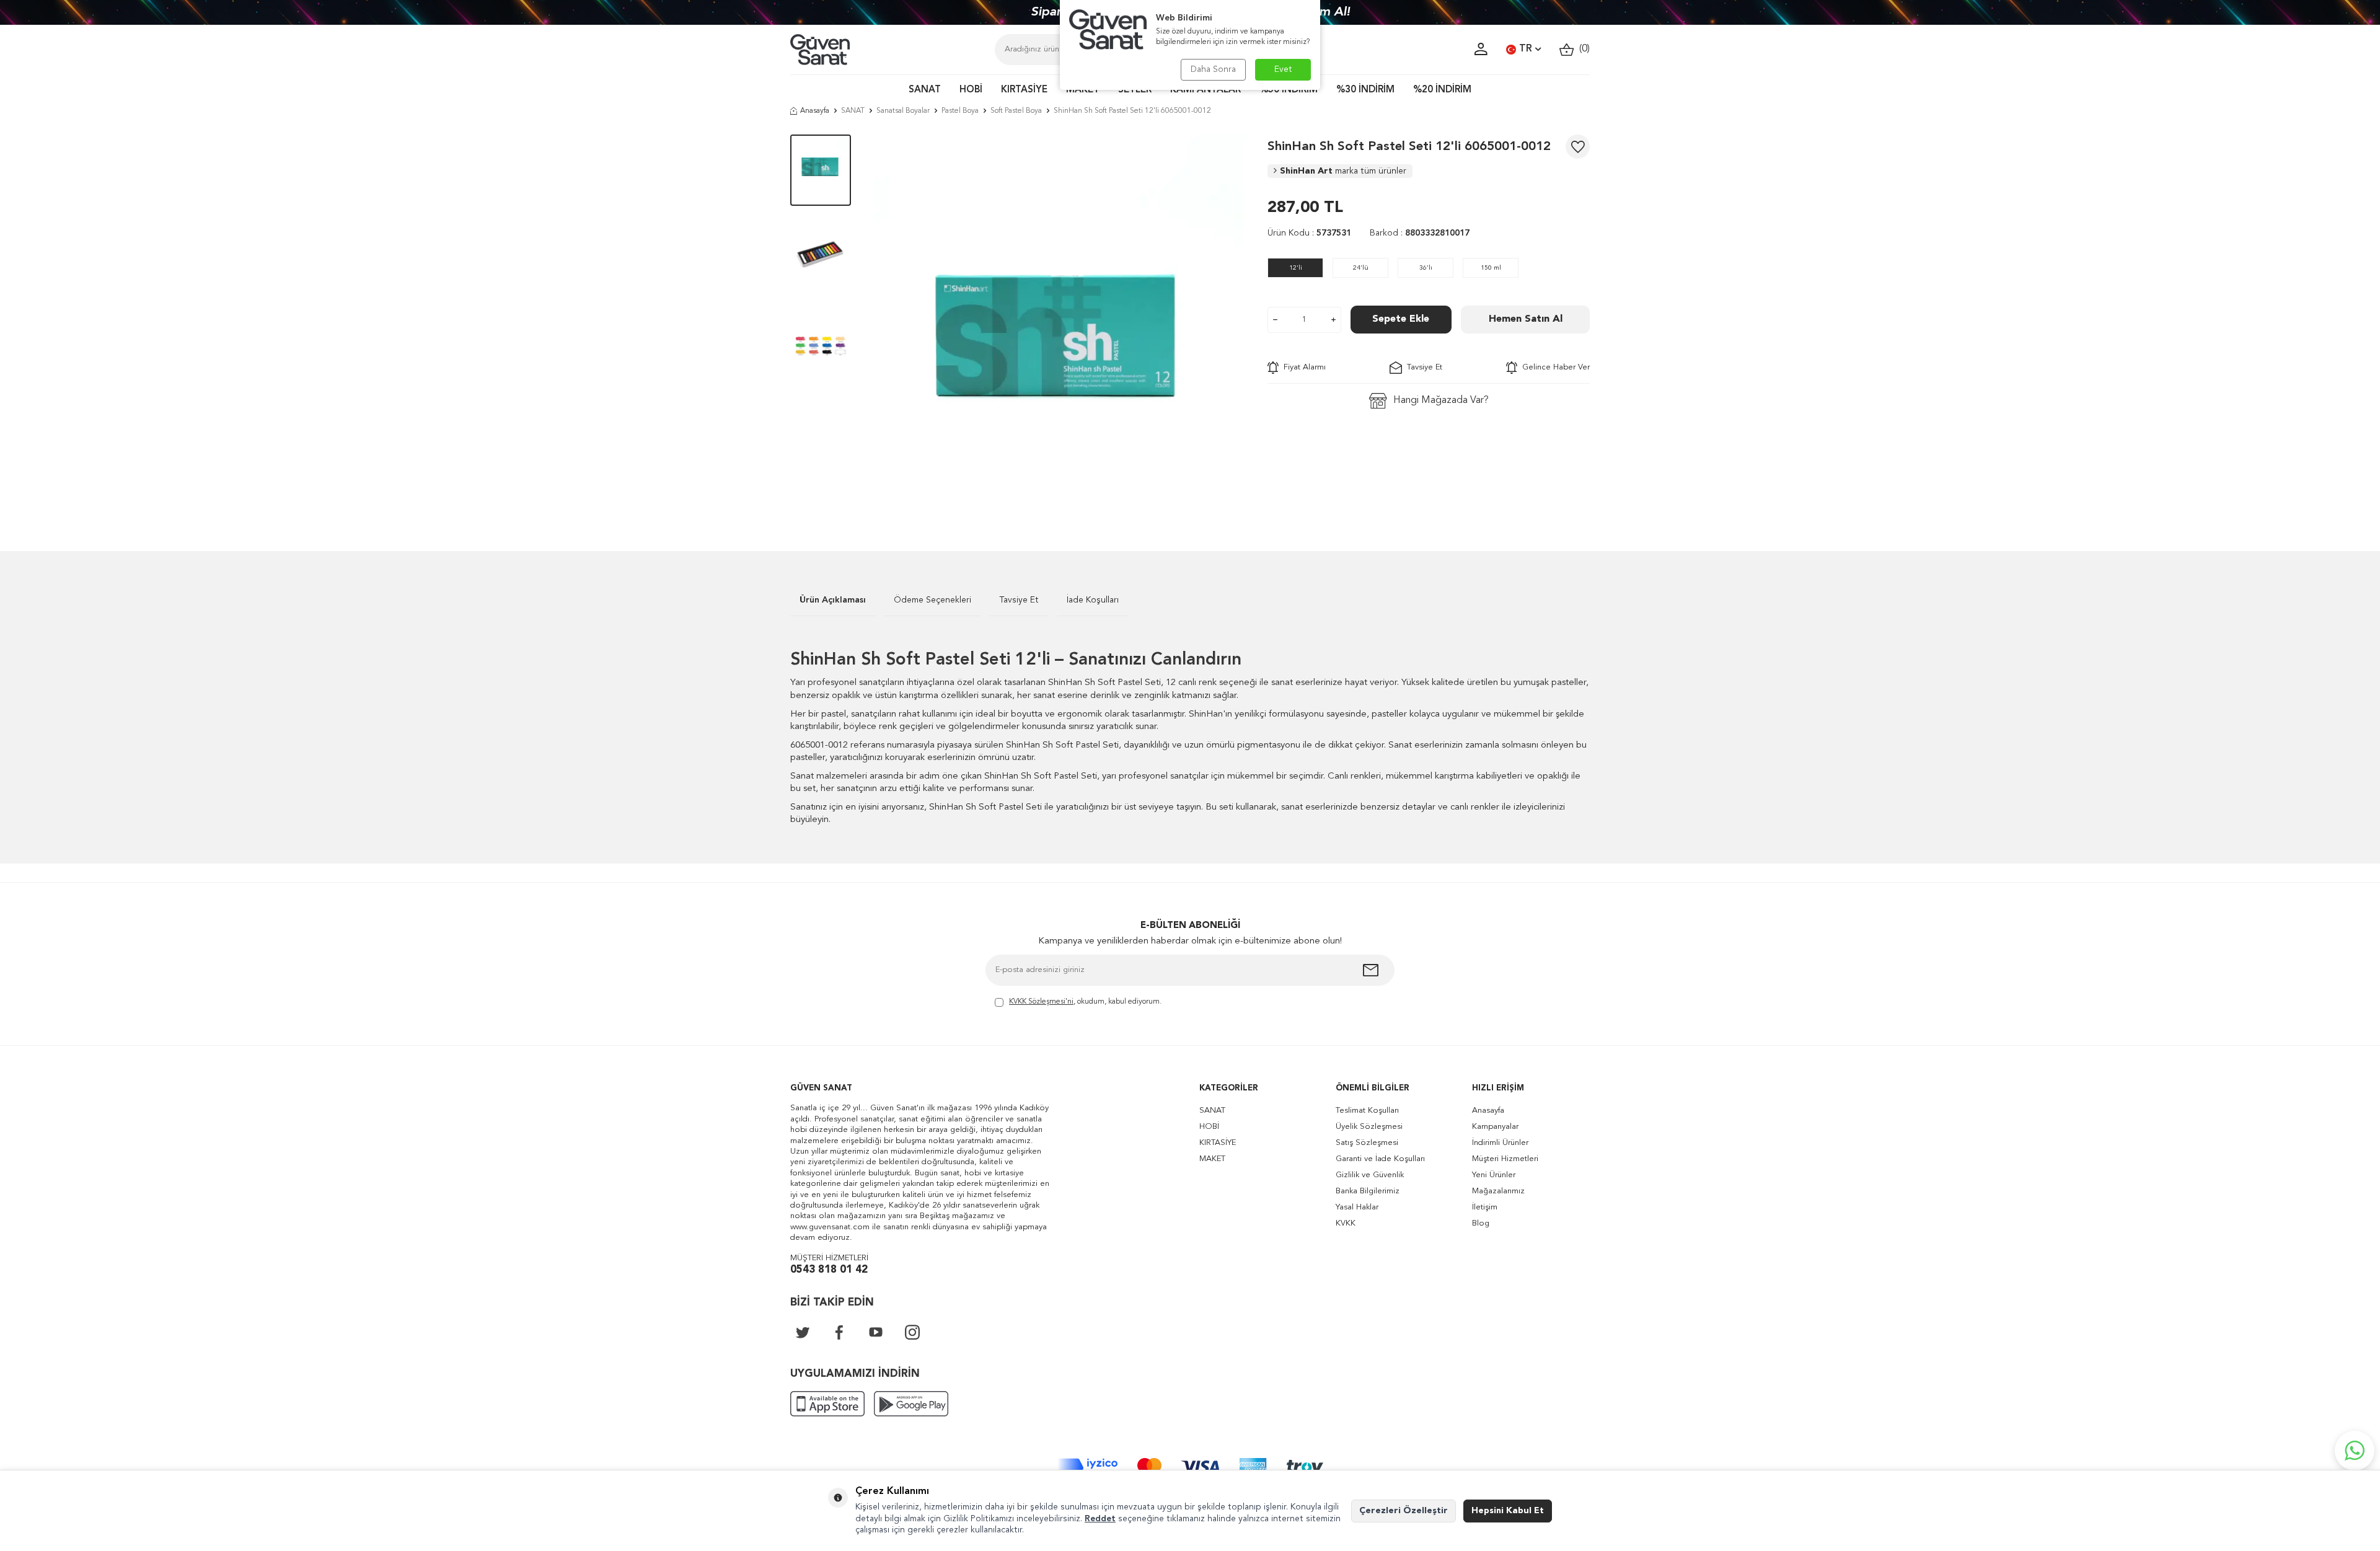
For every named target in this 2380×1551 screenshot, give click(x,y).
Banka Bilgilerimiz (1368, 1191)
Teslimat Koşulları (1367, 1111)
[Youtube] (876, 1332)
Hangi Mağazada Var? (1441, 400)
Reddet (1100, 1519)
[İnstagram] (912, 1332)
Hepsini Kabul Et (1508, 1511)
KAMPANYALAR (1205, 90)
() (1582, 49)
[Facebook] (839, 1332)
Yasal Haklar (1357, 1207)
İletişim (1485, 1207)
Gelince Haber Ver (1554, 367)
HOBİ (971, 90)
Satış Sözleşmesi (1367, 1143)
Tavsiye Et (1422, 367)
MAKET (1083, 90)
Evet (1283, 69)
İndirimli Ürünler (1500, 1143)
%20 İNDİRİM (1442, 90)
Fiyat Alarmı (1302, 367)
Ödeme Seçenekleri (932, 600)
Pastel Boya (960, 111)
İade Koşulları (1093, 600)
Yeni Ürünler (1494, 1175)
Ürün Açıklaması (833, 600)
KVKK (1346, 1223)
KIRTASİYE (1024, 90)
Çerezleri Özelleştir (1404, 1511)
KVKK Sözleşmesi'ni (1041, 1002)
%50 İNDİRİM (1289, 90)
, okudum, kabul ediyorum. (1085, 1002)
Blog (1481, 1223)
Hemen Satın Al (1526, 319)
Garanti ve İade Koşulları (1380, 1159)
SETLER (1135, 90)
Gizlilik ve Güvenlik (1370, 1175)
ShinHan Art (1343, 171)
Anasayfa (815, 111)
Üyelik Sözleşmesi (1369, 1127)
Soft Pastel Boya (1016, 111)
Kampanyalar (1495, 1127)
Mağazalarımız (1498, 1191)
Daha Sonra (1213, 69)
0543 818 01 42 (829, 1270)
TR (1526, 49)
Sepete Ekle (1401, 319)
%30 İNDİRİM (1365, 90)
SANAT (925, 90)
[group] (1059, 324)
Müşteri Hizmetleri (1505, 1159)
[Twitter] (803, 1332)
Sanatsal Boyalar (903, 111)
